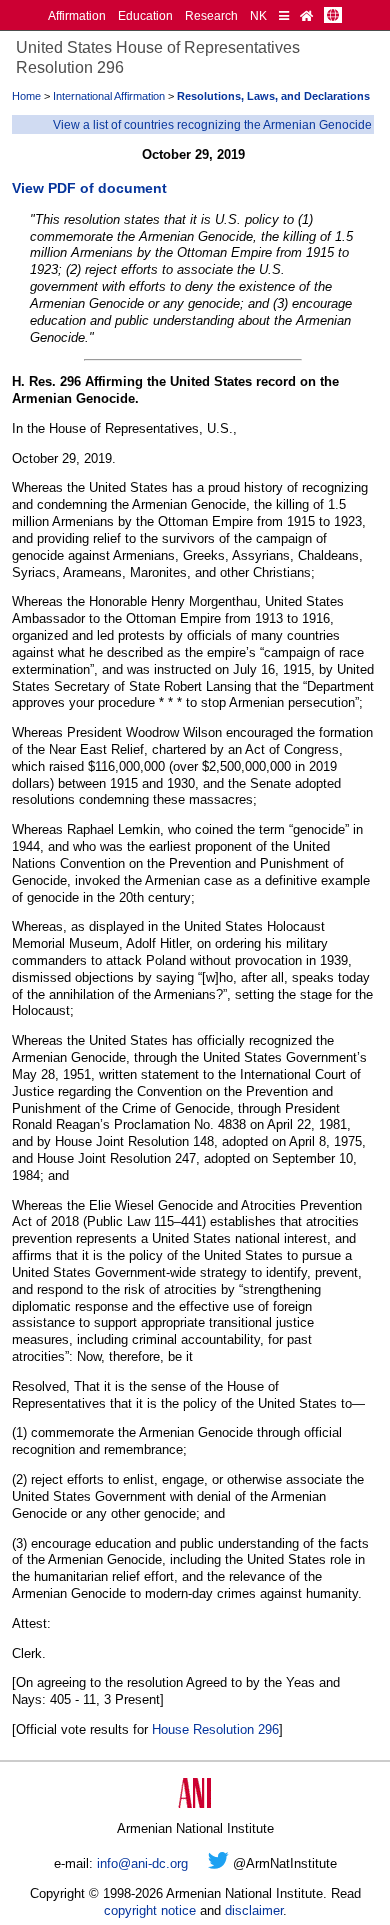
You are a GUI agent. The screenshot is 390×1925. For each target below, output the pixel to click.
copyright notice (150, 1910)
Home (26, 96)
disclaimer (254, 1910)
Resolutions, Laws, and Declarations (273, 96)
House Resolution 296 (215, 1729)
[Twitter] (218, 1863)
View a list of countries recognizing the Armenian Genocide (212, 124)
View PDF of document (89, 188)
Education (145, 15)
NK (258, 15)
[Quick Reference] (284, 15)
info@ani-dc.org (142, 1863)
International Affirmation (109, 96)
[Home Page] (306, 15)
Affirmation (77, 15)
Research (211, 15)
